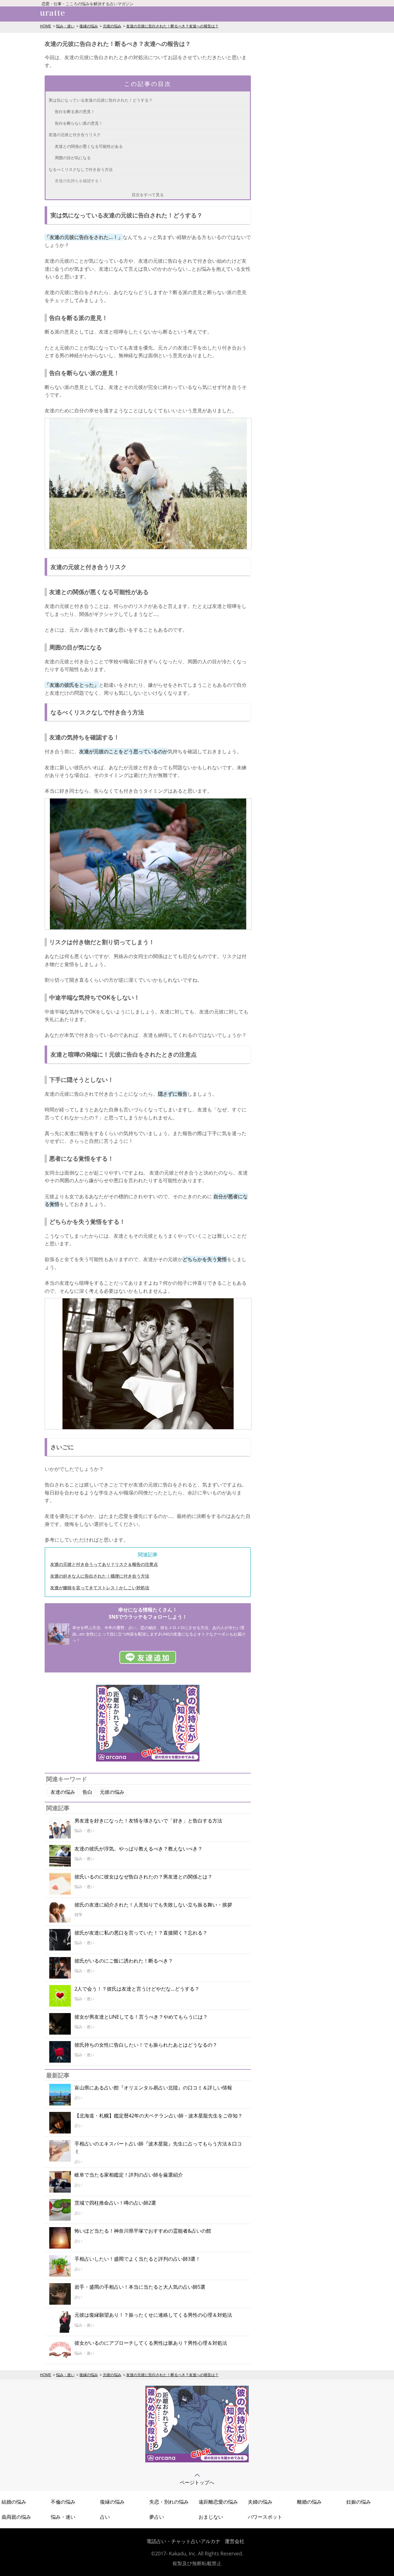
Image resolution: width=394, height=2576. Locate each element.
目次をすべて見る (148, 195)
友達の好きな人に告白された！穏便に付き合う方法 (100, 1576)
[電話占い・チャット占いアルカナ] (197, 2461)
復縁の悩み (89, 26)
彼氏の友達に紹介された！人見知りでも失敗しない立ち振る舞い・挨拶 (153, 1905)
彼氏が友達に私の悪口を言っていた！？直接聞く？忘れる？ (141, 1933)
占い (105, 2517)
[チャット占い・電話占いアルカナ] (148, 1760)
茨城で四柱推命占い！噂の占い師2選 (115, 2203)
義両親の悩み (16, 2517)
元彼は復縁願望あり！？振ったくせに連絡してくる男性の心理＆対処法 (153, 2315)
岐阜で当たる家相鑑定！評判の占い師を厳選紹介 (129, 2175)
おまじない (211, 2517)
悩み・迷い (65, 26)
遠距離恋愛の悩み (218, 2502)
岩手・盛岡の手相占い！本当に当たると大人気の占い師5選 (140, 2287)
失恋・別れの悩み (169, 2502)
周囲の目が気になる (73, 158)
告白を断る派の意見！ (75, 111)
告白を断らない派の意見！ (79, 123)
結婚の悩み (14, 2502)
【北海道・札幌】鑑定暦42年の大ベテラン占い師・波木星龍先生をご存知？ (159, 2116)
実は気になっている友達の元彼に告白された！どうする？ (101, 100)
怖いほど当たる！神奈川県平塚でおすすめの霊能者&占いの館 (143, 2231)
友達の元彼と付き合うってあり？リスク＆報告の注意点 (104, 1564)
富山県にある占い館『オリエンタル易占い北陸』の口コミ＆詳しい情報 (153, 2088)
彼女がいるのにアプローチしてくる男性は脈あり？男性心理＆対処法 (151, 2343)
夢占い (157, 2517)
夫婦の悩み (260, 2502)
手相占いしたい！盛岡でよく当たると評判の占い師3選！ (137, 2259)
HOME (46, 26)
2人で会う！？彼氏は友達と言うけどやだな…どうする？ (137, 1989)
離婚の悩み (309, 2502)
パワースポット (265, 2517)
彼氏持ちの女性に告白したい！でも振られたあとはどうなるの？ (146, 2045)
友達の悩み (63, 1792)
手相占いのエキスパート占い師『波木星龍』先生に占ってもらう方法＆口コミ (158, 2148)
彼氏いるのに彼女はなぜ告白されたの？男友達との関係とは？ (143, 1877)
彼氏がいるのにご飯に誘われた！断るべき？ (124, 1961)
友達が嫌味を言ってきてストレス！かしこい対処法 (100, 1588)
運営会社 (235, 2541)
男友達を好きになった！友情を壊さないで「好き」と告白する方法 (148, 1821)
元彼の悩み (112, 26)
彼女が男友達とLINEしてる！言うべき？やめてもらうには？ (141, 2017)
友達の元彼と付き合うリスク (75, 135)
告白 (87, 1792)
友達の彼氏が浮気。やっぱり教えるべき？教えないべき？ (139, 1849)
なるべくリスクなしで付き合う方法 (81, 169)
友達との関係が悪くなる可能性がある (89, 146)
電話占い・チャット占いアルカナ (183, 2541)
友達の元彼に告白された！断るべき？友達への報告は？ (172, 26)
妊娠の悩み (359, 2502)
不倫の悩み (63, 2502)
